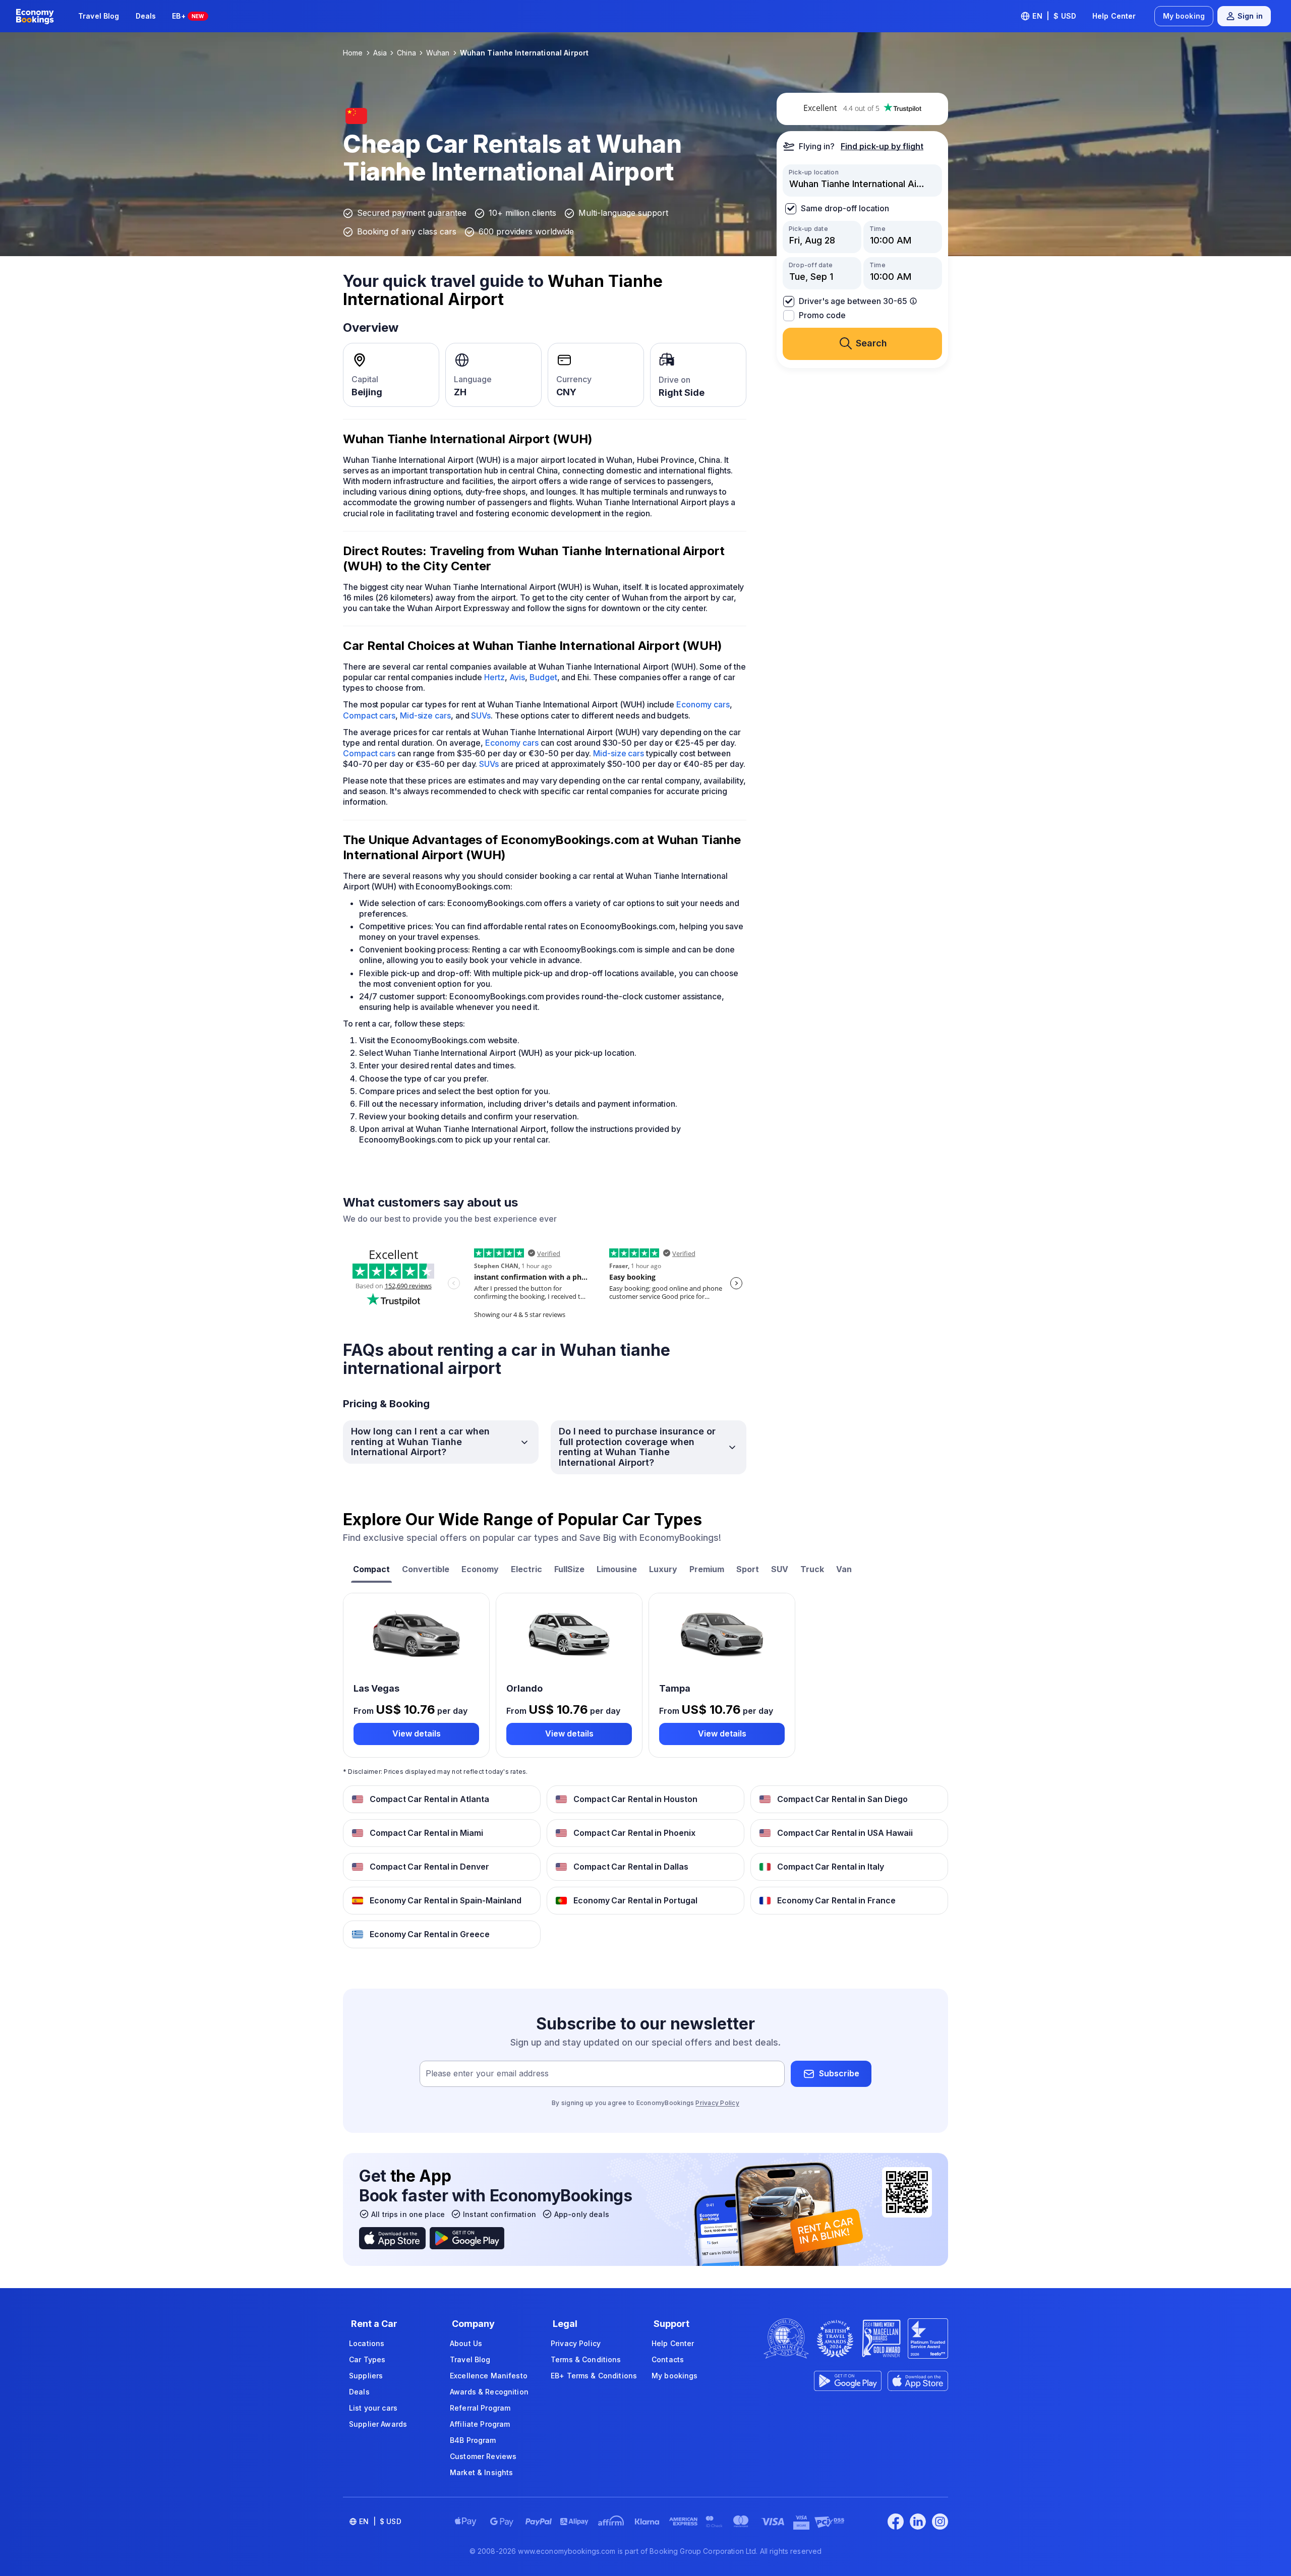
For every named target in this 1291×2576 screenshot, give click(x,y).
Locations (367, 2343)
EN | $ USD (1054, 16)
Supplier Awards (378, 2424)
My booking (1184, 16)
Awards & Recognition (489, 2392)
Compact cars (369, 715)
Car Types (367, 2359)
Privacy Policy (717, 2103)
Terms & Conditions (586, 2359)
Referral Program (480, 2408)
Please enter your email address (487, 2073)
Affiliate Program (480, 2424)
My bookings (675, 2376)
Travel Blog (99, 16)
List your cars (373, 2408)
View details (417, 1733)
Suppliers (366, 2376)
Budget (543, 677)
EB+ (188, 16)
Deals (146, 16)
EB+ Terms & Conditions (594, 2376)
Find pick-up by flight (882, 146)
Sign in (1250, 16)
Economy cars (703, 704)
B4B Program (473, 2440)
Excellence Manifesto (489, 2376)
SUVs (481, 715)
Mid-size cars (425, 715)
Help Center (1114, 16)
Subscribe (839, 2073)
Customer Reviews (483, 2456)
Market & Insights (481, 2472)
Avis (517, 677)
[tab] (371, 1570)
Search (871, 343)
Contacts (668, 2359)
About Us (466, 2343)
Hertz (494, 677)
